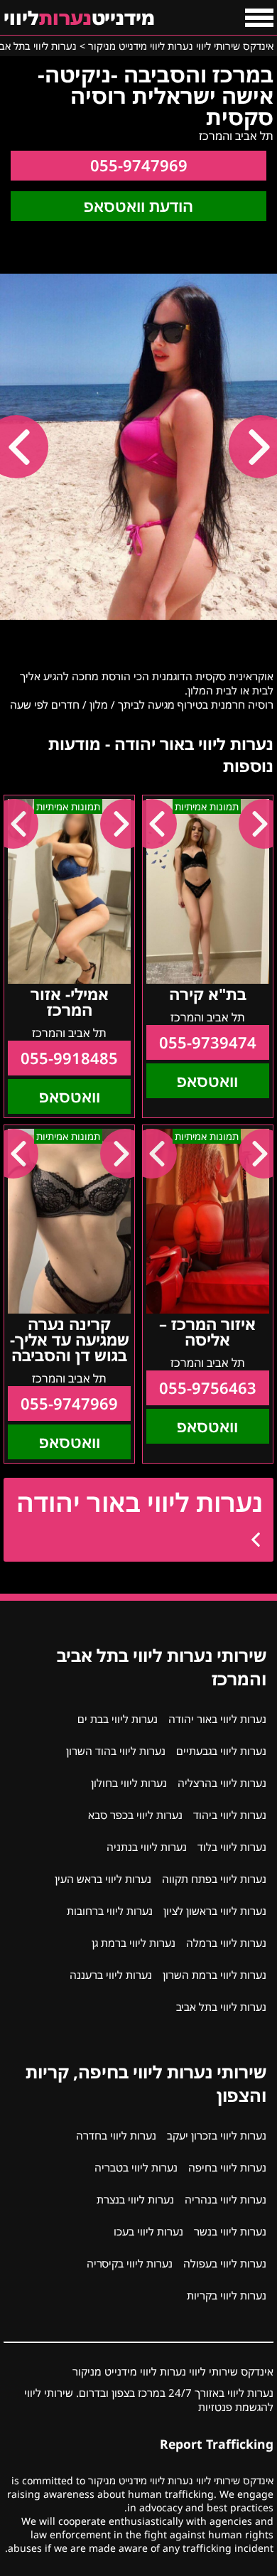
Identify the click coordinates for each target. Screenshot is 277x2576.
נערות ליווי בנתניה (147, 1847)
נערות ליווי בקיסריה (130, 2263)
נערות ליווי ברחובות (110, 1911)
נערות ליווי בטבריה (136, 2167)
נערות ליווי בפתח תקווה (214, 1879)
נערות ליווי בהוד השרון (116, 1751)
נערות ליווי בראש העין (103, 1879)
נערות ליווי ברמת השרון (214, 1975)
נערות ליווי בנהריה (226, 2199)
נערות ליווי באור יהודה (140, 1502)
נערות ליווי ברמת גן (134, 1943)
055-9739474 (208, 1042)
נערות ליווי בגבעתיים (221, 1751)
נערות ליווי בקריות (227, 2295)
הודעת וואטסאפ (138, 206)
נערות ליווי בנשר (230, 2231)
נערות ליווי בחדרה (116, 2135)
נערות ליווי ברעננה (111, 1975)
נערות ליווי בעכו (148, 2231)
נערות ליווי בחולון (129, 1783)
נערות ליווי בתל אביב (221, 2007)
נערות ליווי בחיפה (227, 2167)
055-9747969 (139, 165)
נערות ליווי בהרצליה (222, 1783)
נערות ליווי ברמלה (226, 1943)
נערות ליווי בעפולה (225, 2263)
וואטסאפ (207, 1081)
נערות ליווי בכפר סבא (135, 1815)
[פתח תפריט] (259, 18)
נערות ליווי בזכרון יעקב (217, 2135)
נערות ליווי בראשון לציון (215, 1911)
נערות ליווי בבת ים (118, 1719)
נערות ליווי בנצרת (135, 2199)
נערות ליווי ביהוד (230, 1815)
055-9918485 (69, 1058)
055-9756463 (208, 1388)
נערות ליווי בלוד (232, 1847)
